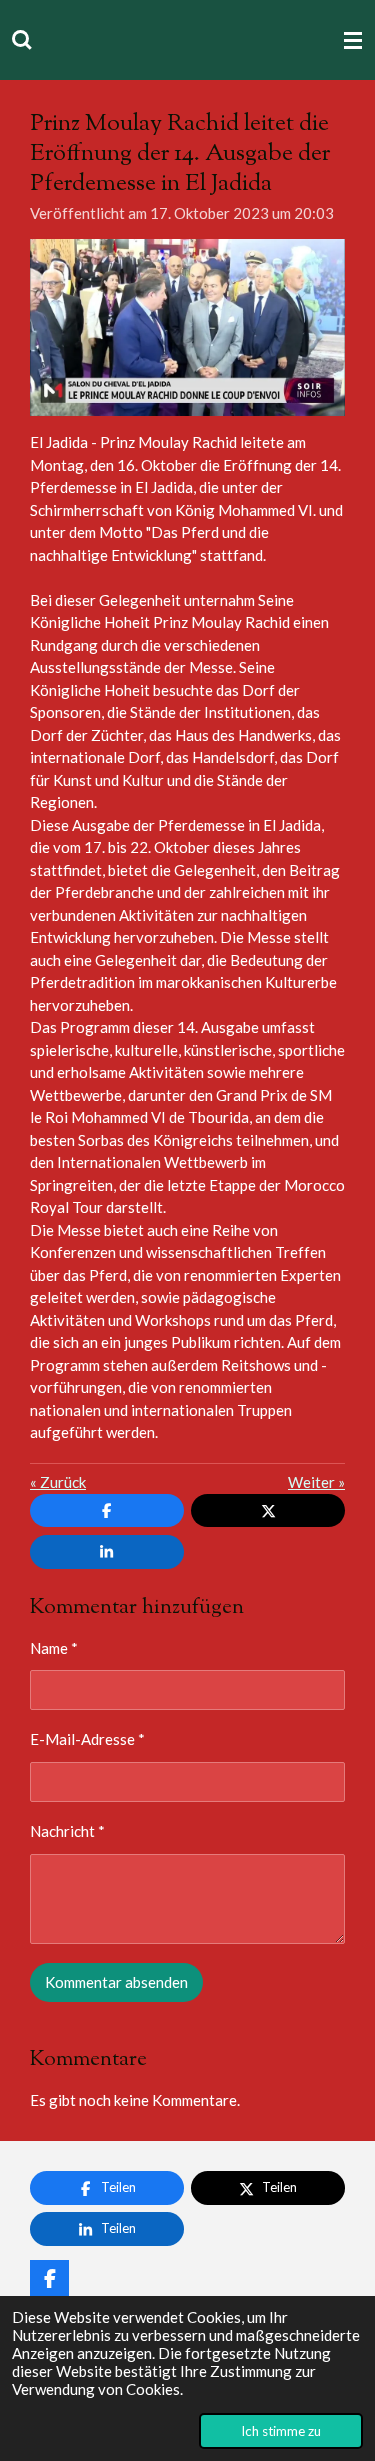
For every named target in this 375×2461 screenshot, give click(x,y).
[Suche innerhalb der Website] (22, 40)
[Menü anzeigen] (353, 40)
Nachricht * (67, 1831)
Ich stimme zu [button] (281, 2431)
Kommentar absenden (116, 1982)
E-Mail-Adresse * (87, 1739)
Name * (54, 1648)
